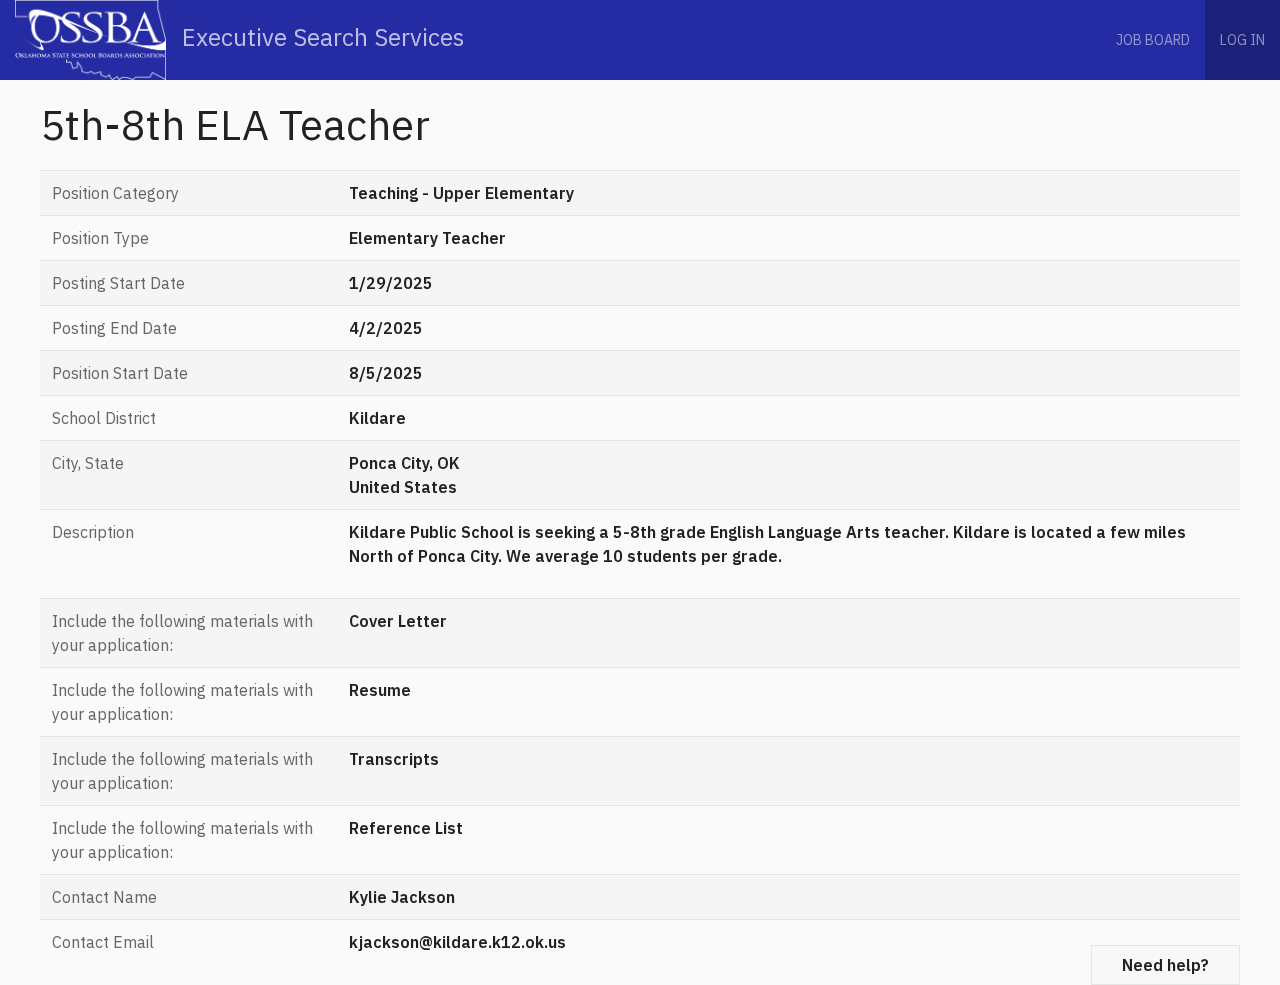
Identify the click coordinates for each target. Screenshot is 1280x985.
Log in (1242, 40)
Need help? (1165, 965)
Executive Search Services (320, 37)
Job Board (1153, 40)
